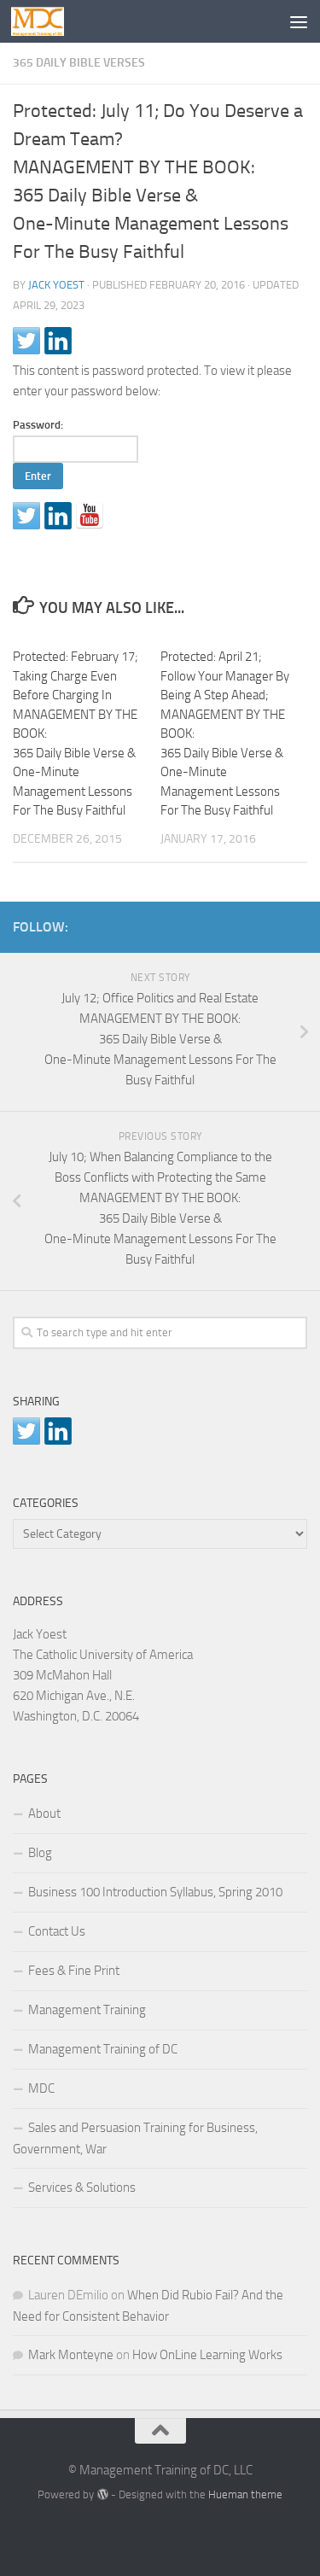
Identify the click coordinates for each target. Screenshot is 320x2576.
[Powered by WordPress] (102, 2494)
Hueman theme (245, 2494)
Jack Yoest (56, 285)
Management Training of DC (103, 2049)
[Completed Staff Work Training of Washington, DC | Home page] (47, 21)
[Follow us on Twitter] (26, 516)
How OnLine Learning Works (207, 2355)
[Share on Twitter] (26, 341)
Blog (40, 1853)
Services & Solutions (82, 2188)
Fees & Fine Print (74, 1971)
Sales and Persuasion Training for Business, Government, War (135, 2138)
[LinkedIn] (270, 924)
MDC (41, 2088)
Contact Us (57, 1931)
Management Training (87, 2010)
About (44, 1814)
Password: (38, 425)
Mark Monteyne (71, 2355)
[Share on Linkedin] (58, 341)
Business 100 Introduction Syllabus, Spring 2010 (155, 1892)
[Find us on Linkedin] (58, 516)
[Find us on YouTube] (90, 516)
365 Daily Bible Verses (79, 63)
